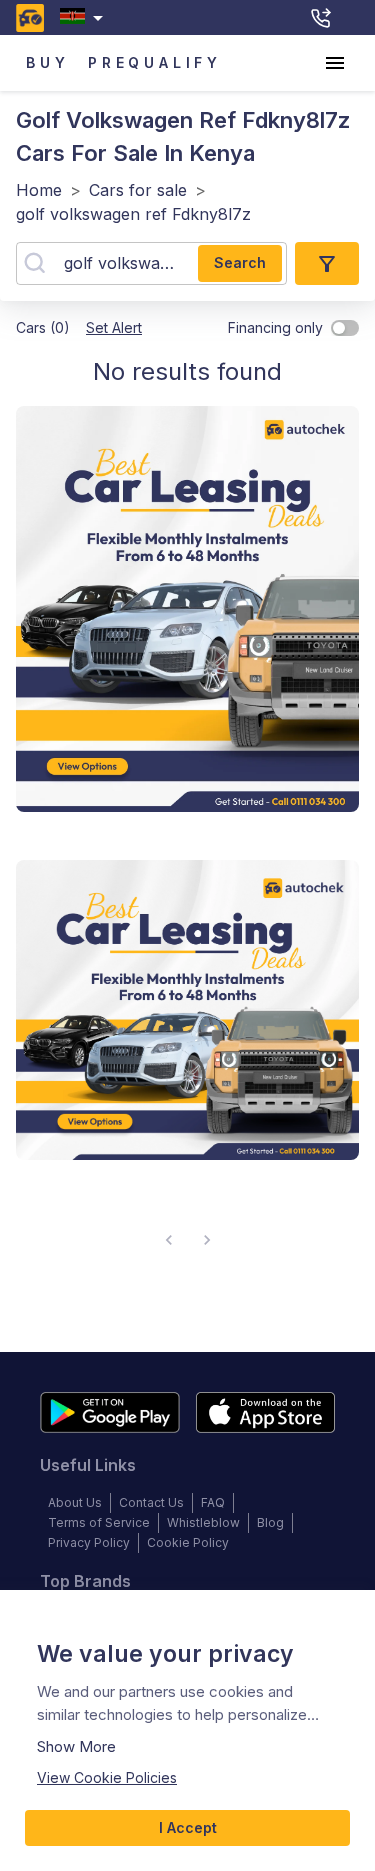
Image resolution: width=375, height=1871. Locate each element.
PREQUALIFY (155, 62)
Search (240, 262)
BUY (47, 62)
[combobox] (85, 17)
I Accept (188, 1827)
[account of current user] (335, 63)
